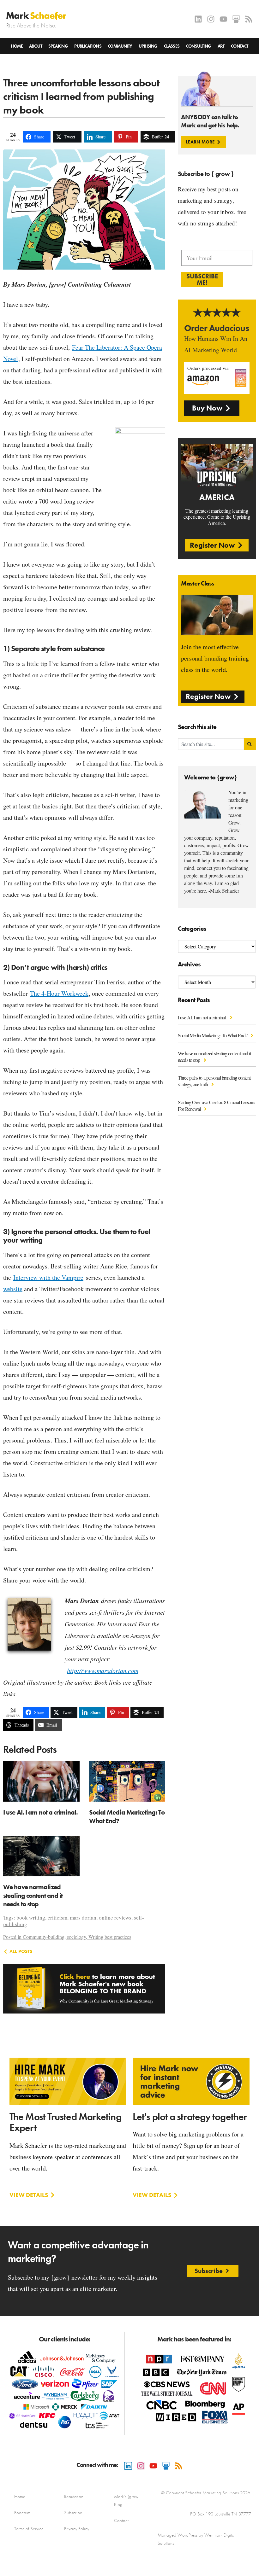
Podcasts (22, 2513)
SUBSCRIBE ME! (202, 279)
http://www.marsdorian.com (103, 1670)
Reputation (74, 2497)
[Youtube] (223, 19)
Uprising (148, 46)
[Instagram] (211, 19)
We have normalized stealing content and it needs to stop (214, 1057)
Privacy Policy (77, 2529)
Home (17, 46)
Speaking (58, 46)
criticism (57, 1917)
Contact (240, 46)
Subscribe (73, 2513)
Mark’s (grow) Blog (127, 2500)
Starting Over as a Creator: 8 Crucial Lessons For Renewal (216, 1105)
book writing (31, 1917)
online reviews (115, 1917)
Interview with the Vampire (48, 1277)
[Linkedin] (198, 19)
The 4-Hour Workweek (59, 993)
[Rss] (249, 19)
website (13, 1289)
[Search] (250, 744)
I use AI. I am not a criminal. (203, 1017)
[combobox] (211, 744)
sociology (76, 1937)
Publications (88, 46)
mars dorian (83, 1917)
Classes (172, 46)
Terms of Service (29, 2529)
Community (120, 46)
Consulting (199, 46)
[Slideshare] (236, 19)
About (36, 46)
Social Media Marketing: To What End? (213, 1035)
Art (221, 46)
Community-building (44, 1937)
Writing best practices (110, 1937)
